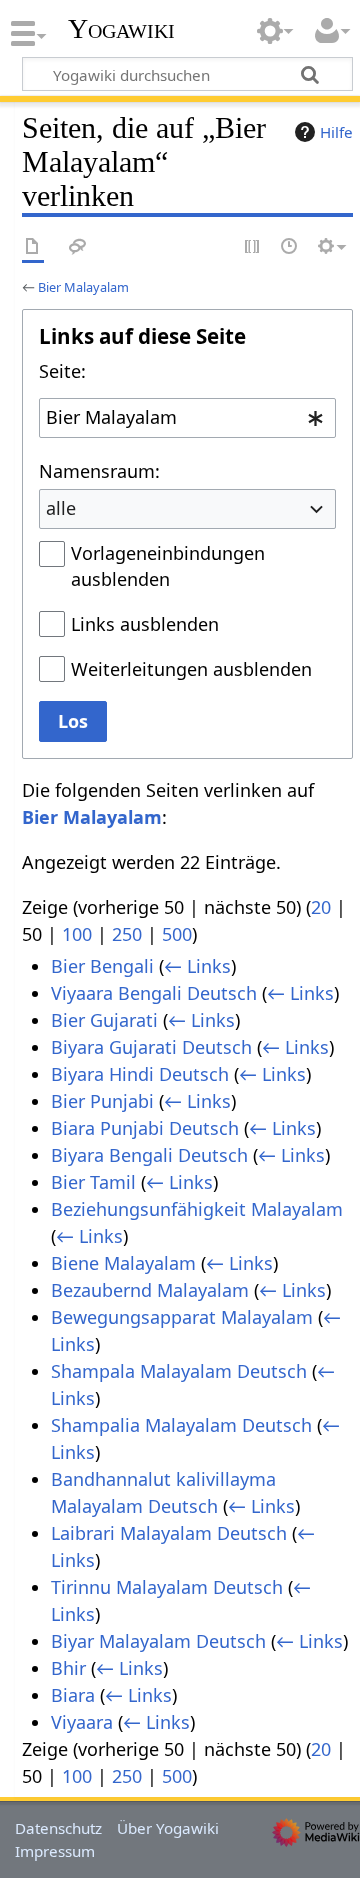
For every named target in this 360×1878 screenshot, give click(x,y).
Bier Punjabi (102, 1101)
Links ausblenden (145, 624)
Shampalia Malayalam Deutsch (181, 1425)
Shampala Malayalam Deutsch (179, 1371)
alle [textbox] (61, 508)
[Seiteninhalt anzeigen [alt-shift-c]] (33, 247)
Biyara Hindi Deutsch (140, 1074)
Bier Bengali (102, 966)
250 (127, 934)
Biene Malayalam (123, 1263)
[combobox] (187, 418)
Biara (73, 1695)
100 (77, 934)
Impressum (55, 1851)
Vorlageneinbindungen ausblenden (168, 566)
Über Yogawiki (168, 1828)
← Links (197, 966)
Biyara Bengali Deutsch (149, 1155)
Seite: (62, 371)
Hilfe (336, 132)
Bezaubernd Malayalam (150, 1290)
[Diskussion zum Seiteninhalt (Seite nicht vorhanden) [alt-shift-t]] (78, 247)
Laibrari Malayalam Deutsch (169, 1533)
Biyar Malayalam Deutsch (158, 1641)
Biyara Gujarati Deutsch (151, 1047)
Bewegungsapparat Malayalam (182, 1317)
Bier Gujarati (104, 1020)
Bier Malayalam (83, 287)
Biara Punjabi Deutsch (145, 1128)
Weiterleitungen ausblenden (191, 669)
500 (177, 934)
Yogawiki (121, 29)
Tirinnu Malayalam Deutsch (167, 1587)
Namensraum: (99, 471)
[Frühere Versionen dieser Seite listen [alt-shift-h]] (290, 247)
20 (321, 907)
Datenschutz (58, 1828)
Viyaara (82, 1722)
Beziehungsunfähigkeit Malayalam (197, 1209)
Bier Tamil (93, 1182)
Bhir (68, 1668)
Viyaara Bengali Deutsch (154, 993)
